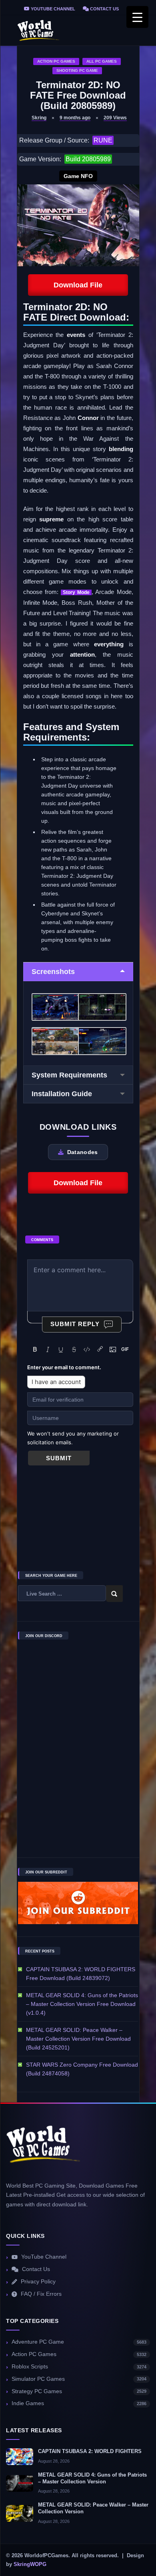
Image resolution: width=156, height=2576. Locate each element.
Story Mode (76, 592)
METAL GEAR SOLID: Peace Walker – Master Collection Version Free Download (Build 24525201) (78, 2039)
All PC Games (102, 61)
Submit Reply (75, 1324)
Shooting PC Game (77, 70)
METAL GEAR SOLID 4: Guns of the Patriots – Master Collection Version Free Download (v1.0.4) (82, 2004)
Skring (39, 118)
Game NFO (78, 176)
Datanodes (83, 1152)
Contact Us (104, 9)
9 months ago (75, 118)
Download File (78, 285)
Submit (59, 1458)
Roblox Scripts (79, 2367)
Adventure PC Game (79, 2342)
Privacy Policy (38, 2282)
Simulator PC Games (79, 2379)
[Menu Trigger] (137, 17)
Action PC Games (56, 61)
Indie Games (79, 2403)
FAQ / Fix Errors (41, 2294)
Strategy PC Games (79, 2391)
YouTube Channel (52, 9)
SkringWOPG (30, 2564)
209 (115, 118)
